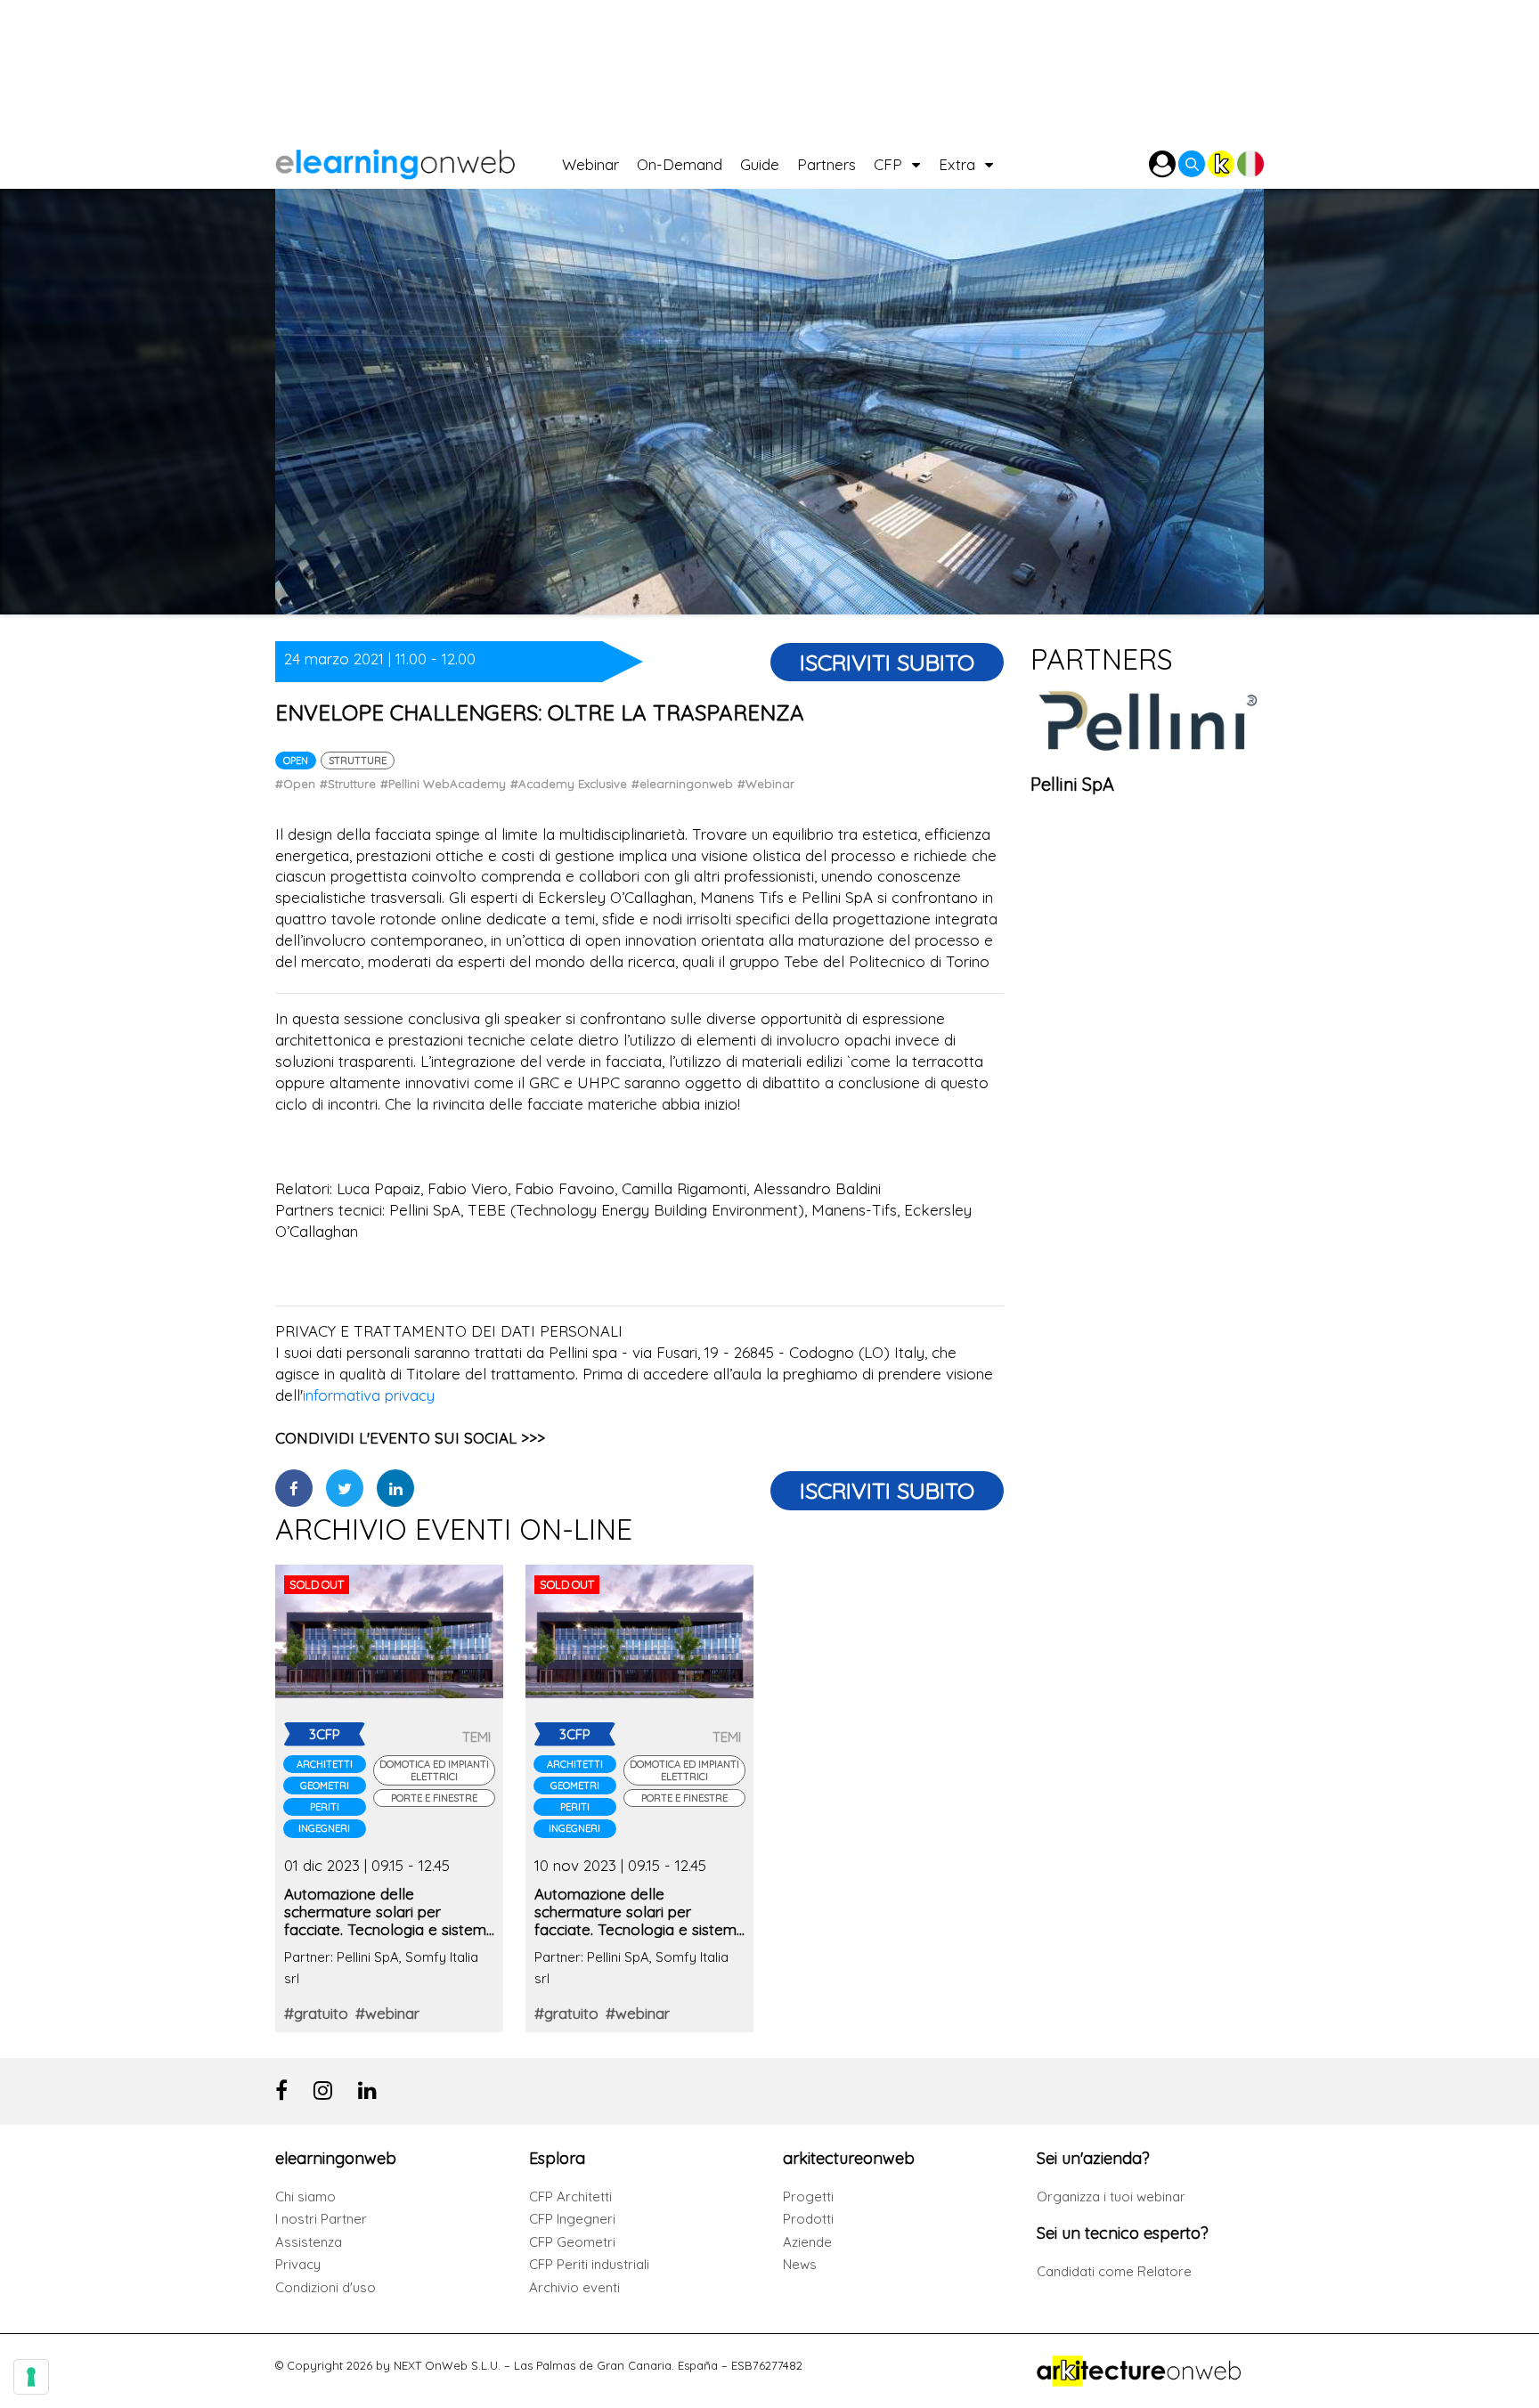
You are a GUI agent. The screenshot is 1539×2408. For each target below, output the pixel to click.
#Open (295, 784)
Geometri (325, 1786)
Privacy (298, 2264)
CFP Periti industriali (589, 2264)
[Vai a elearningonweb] (419, 160)
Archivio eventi (574, 2287)
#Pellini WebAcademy (443, 784)
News (800, 2264)
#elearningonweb (682, 784)
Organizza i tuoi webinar (1111, 2196)
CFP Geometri (572, 2242)
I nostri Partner (321, 2219)
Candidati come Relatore (1114, 2271)
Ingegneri (324, 1828)
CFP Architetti (570, 2196)
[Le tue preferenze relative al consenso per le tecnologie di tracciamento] (31, 2377)
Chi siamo (305, 2196)
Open (296, 761)
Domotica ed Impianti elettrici (434, 1770)
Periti (325, 1807)
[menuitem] (599, 160)
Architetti (325, 1764)
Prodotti (808, 2219)
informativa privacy (369, 1395)
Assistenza (309, 2242)
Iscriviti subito (887, 662)
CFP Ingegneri (572, 2219)
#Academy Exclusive (569, 784)
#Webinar (766, 784)
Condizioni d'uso (326, 2287)
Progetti (808, 2196)
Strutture (358, 761)
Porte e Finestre (434, 1798)
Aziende (807, 2242)
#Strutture (348, 784)
